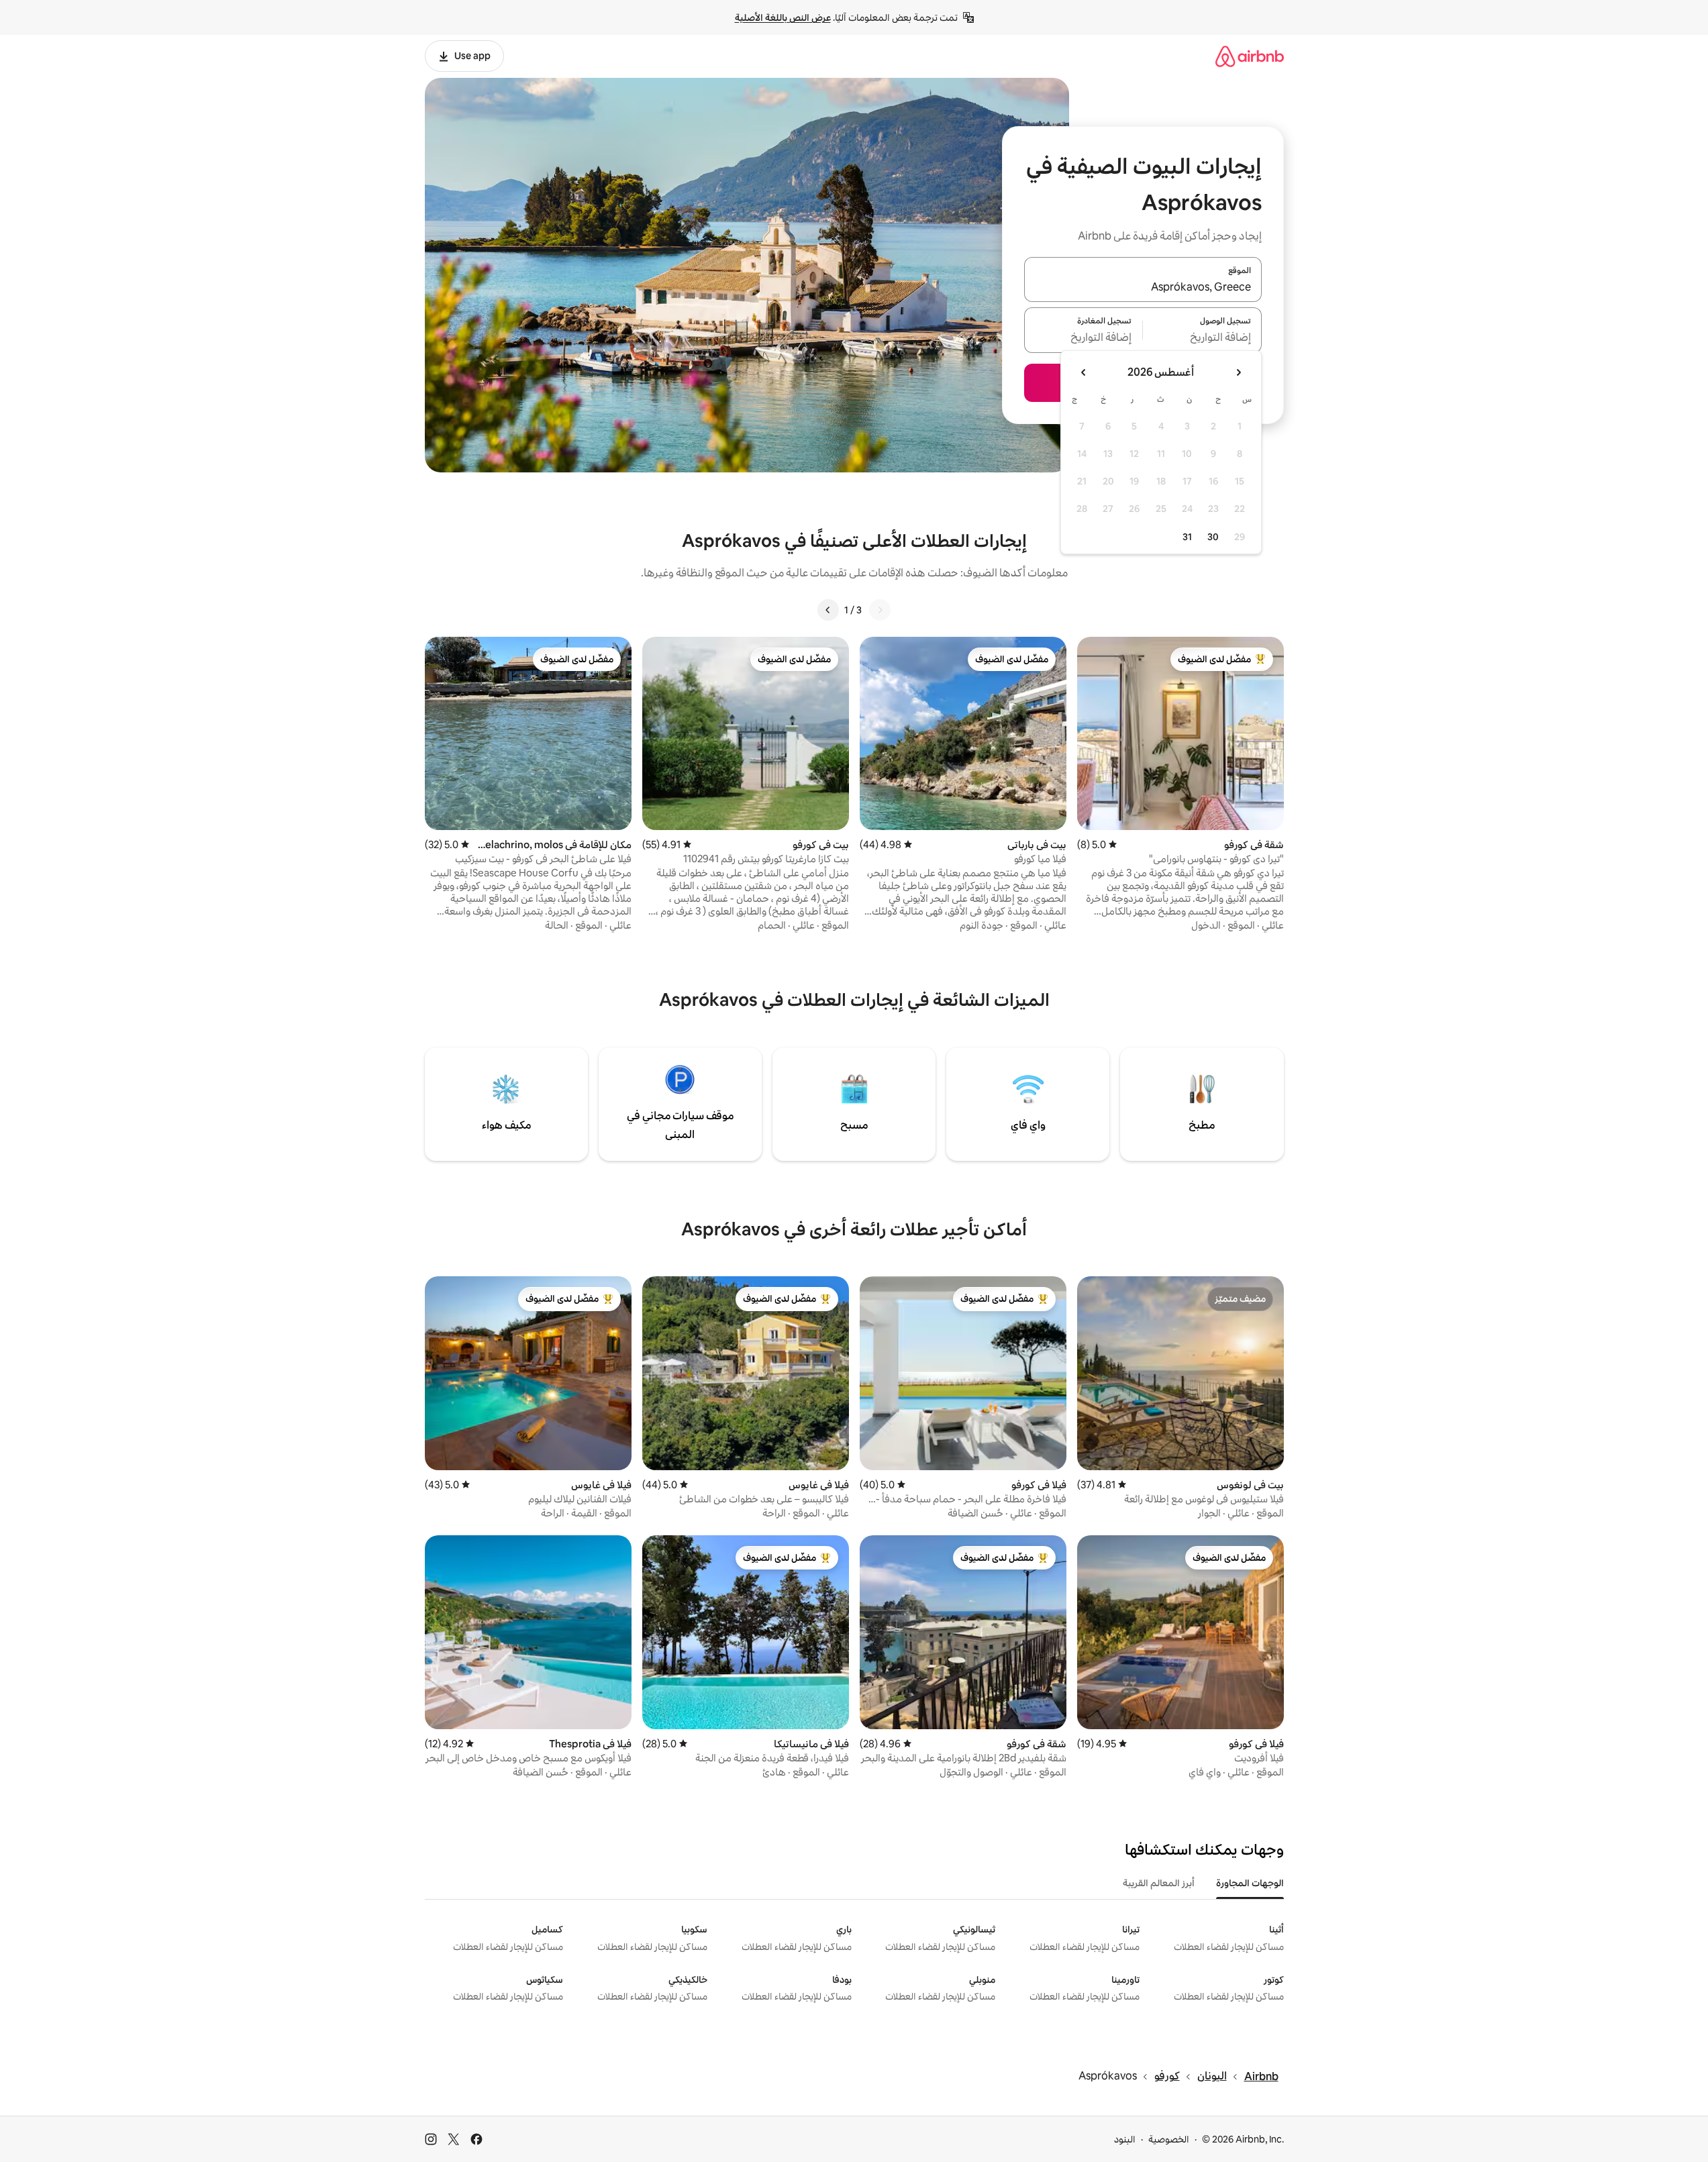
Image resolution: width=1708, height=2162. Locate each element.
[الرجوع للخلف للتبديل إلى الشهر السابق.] (1238, 372)
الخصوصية (1169, 2139)
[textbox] (1202, 338)
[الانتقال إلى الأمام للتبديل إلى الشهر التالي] (1084, 372)
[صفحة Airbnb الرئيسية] (1250, 56)
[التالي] (828, 610)
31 (1187, 537)
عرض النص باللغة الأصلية (783, 17)
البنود (1125, 2139)
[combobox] (1143, 287)
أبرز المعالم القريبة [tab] (1159, 1883)
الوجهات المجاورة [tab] (1250, 1883)
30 (1213, 537)
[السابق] (880, 610)
